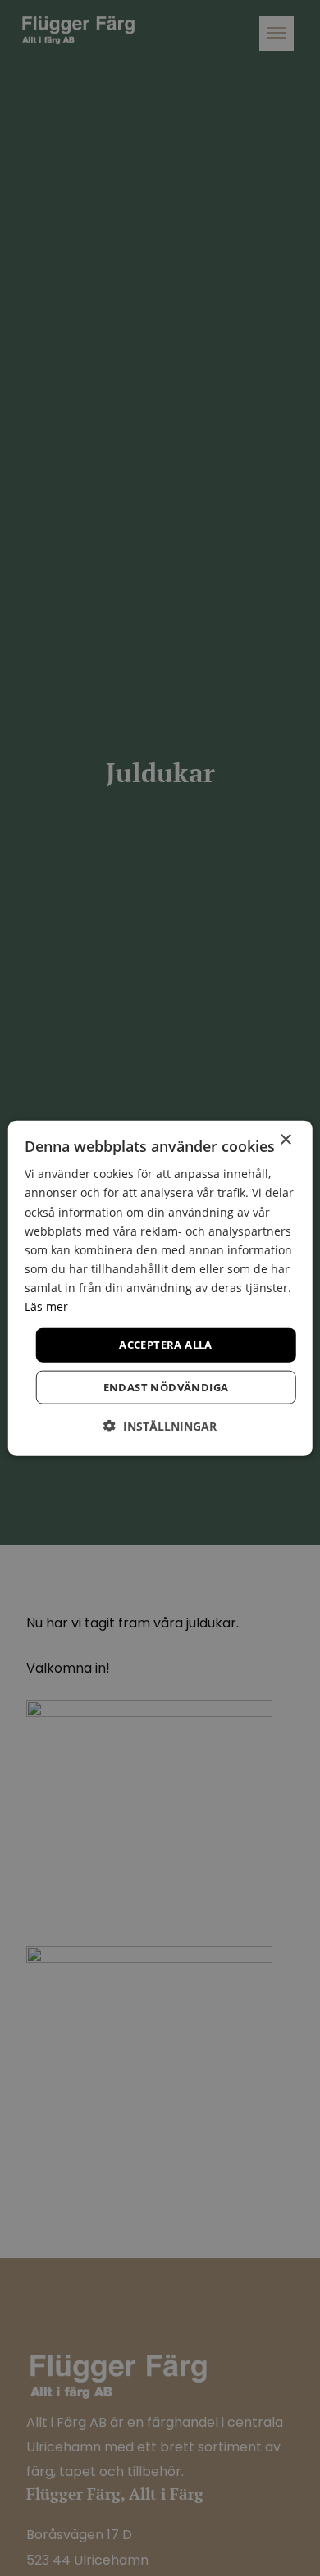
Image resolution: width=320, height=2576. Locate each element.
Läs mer (46, 1306)
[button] (160, 1425)
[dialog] (160, 1288)
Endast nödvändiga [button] (166, 1386)
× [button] (285, 1140)
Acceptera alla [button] (166, 1345)
